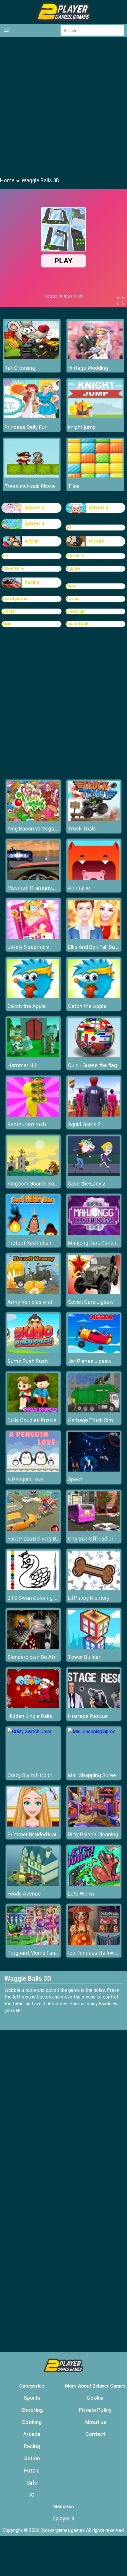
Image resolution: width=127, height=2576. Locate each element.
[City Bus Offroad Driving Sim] (94, 1529)
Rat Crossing (20, 368)
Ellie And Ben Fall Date (94, 947)
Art (5, 556)
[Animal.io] (94, 878)
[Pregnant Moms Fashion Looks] (33, 1943)
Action (32, 541)
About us (95, 2422)
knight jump (82, 427)
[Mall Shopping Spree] (92, 1731)
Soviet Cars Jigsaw (91, 1302)
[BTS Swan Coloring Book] (33, 1588)
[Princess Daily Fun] (32, 417)
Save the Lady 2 (87, 1184)
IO (32, 2495)
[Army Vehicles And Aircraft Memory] (33, 1292)
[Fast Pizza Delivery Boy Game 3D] (33, 1529)
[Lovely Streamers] (33, 937)
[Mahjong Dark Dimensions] (94, 1233)
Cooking (32, 2422)
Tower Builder (84, 1657)
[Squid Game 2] (94, 1115)
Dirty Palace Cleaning (93, 1834)
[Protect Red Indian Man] (33, 1233)
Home (7, 180)
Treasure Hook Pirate (30, 486)
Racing (32, 582)
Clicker (9, 611)
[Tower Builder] (94, 1647)
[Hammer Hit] (33, 1056)
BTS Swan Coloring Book (36, 1598)
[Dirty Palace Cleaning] (94, 1825)
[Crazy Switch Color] (29, 1731)
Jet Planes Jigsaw (90, 1361)
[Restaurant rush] (33, 1115)
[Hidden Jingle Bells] (33, 1707)
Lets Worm (81, 1894)
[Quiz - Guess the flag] (94, 1056)
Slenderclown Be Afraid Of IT (41, 1657)
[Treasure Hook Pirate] (32, 476)
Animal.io (79, 888)
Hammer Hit (22, 1065)
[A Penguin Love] (33, 1470)
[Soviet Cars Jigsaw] (94, 1292)
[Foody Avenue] (33, 1884)
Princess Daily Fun (26, 427)
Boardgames (15, 599)
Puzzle (32, 2471)
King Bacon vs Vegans (34, 829)
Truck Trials (82, 829)
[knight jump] (95, 417)
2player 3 (98, 507)
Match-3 (75, 556)
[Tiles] (95, 476)
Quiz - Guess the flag (92, 1065)
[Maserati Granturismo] (33, 878)
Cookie (95, 2398)
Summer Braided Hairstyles (40, 1834)
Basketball (77, 624)
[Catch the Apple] (33, 997)
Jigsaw (73, 568)
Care (71, 586)
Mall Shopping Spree (92, 1775)
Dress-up (75, 611)
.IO (68, 527)
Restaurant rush (27, 1124)
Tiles (74, 486)
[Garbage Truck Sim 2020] (94, 1411)
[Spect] (94, 1470)
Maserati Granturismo (34, 888)
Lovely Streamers (28, 947)
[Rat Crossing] (32, 358)
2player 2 (34, 507)
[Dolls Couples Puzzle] (33, 1411)
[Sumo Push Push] (33, 1352)
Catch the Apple (27, 1006)
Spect (75, 1479)
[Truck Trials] (94, 819)
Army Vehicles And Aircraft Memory (50, 1302)
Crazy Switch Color (30, 1775)
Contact (95, 2434)
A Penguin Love (26, 1479)
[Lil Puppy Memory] (94, 1588)
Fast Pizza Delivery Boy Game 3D (46, 1539)
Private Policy (95, 2410)
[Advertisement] (63, 107)
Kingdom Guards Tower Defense (46, 1184)
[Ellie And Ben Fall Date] (94, 937)
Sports (32, 2398)
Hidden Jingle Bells (30, 1716)
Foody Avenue (24, 1894)
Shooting (32, 2410)
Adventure (13, 568)
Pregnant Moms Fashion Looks (44, 1953)
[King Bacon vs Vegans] (33, 819)
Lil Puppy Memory (89, 1598)
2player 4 (34, 523)
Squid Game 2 (84, 1124)
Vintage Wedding (88, 368)
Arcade (96, 541)
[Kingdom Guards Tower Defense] (33, 1174)
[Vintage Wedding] (95, 358)
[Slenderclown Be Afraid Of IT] (33, 1647)
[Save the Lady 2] (94, 1174)
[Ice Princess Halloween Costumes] (94, 1943)
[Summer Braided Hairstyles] (33, 1825)
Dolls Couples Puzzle (32, 1420)
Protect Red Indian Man (35, 1243)
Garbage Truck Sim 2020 (97, 1420)
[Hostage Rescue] (94, 1707)
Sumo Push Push (28, 1361)
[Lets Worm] (94, 1884)
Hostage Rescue (88, 1716)
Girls (6, 624)
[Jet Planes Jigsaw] (94, 1352)
